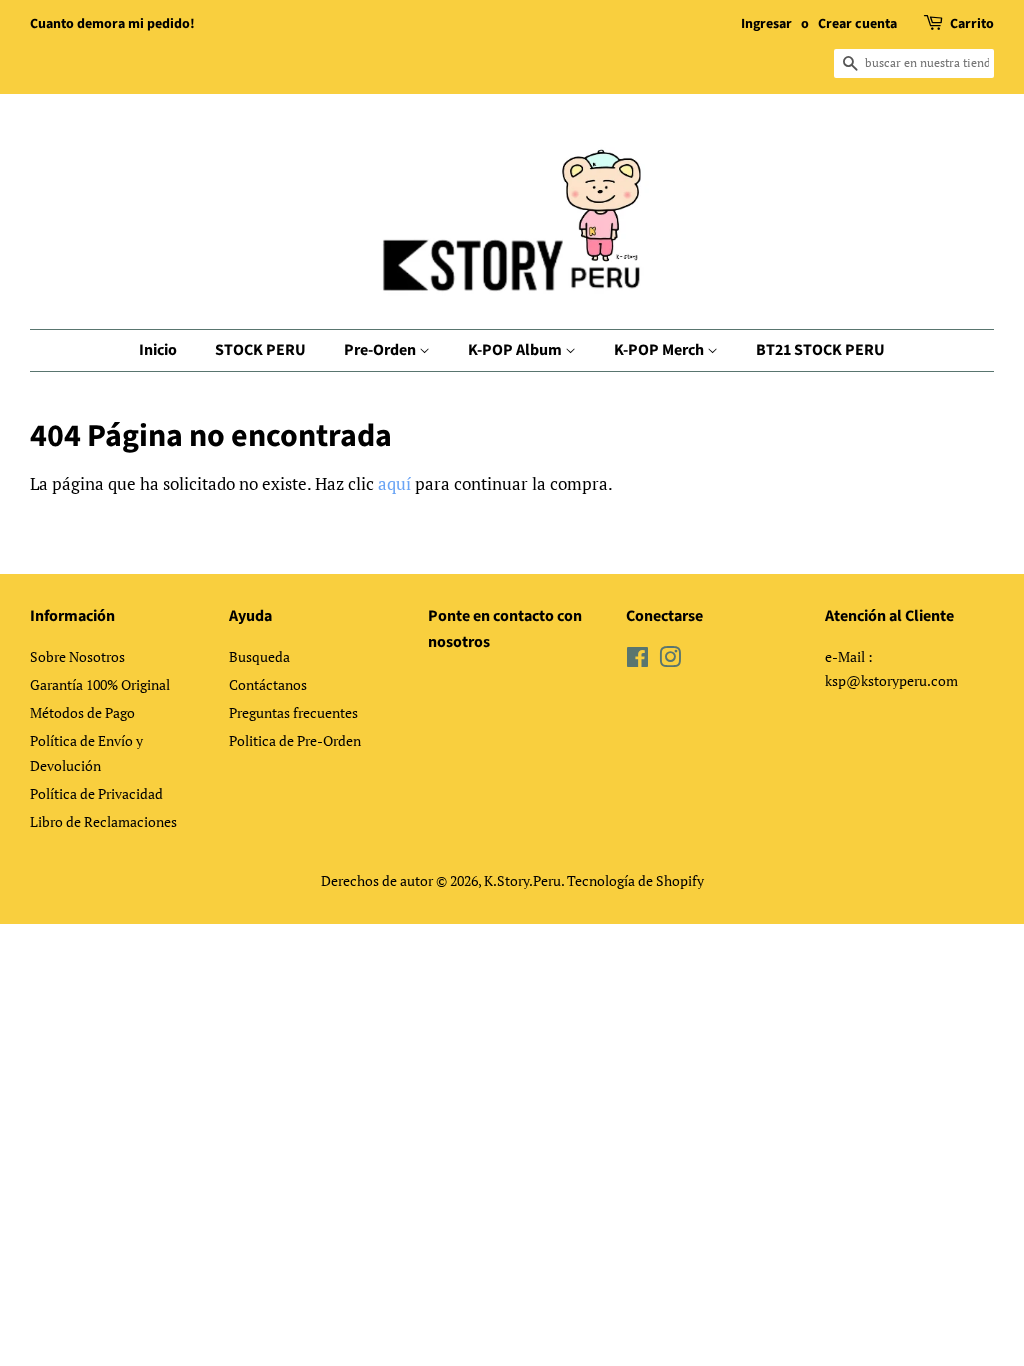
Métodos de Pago (82, 712)
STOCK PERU (260, 350)
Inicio (158, 350)
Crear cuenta (857, 24)
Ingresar (766, 24)
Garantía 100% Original (100, 684)
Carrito (972, 24)
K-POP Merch (660, 350)
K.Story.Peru (522, 880)
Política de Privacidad (96, 793)
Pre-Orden (381, 350)
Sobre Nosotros (77, 656)
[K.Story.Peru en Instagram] (670, 660)
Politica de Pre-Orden (295, 740)
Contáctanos (268, 684)
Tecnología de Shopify (635, 880)
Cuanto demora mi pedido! (112, 24)
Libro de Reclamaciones (103, 821)
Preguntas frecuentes (293, 712)
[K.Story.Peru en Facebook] (637, 660)
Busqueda (259, 656)
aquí (394, 483)
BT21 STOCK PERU (820, 350)
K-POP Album (516, 350)
